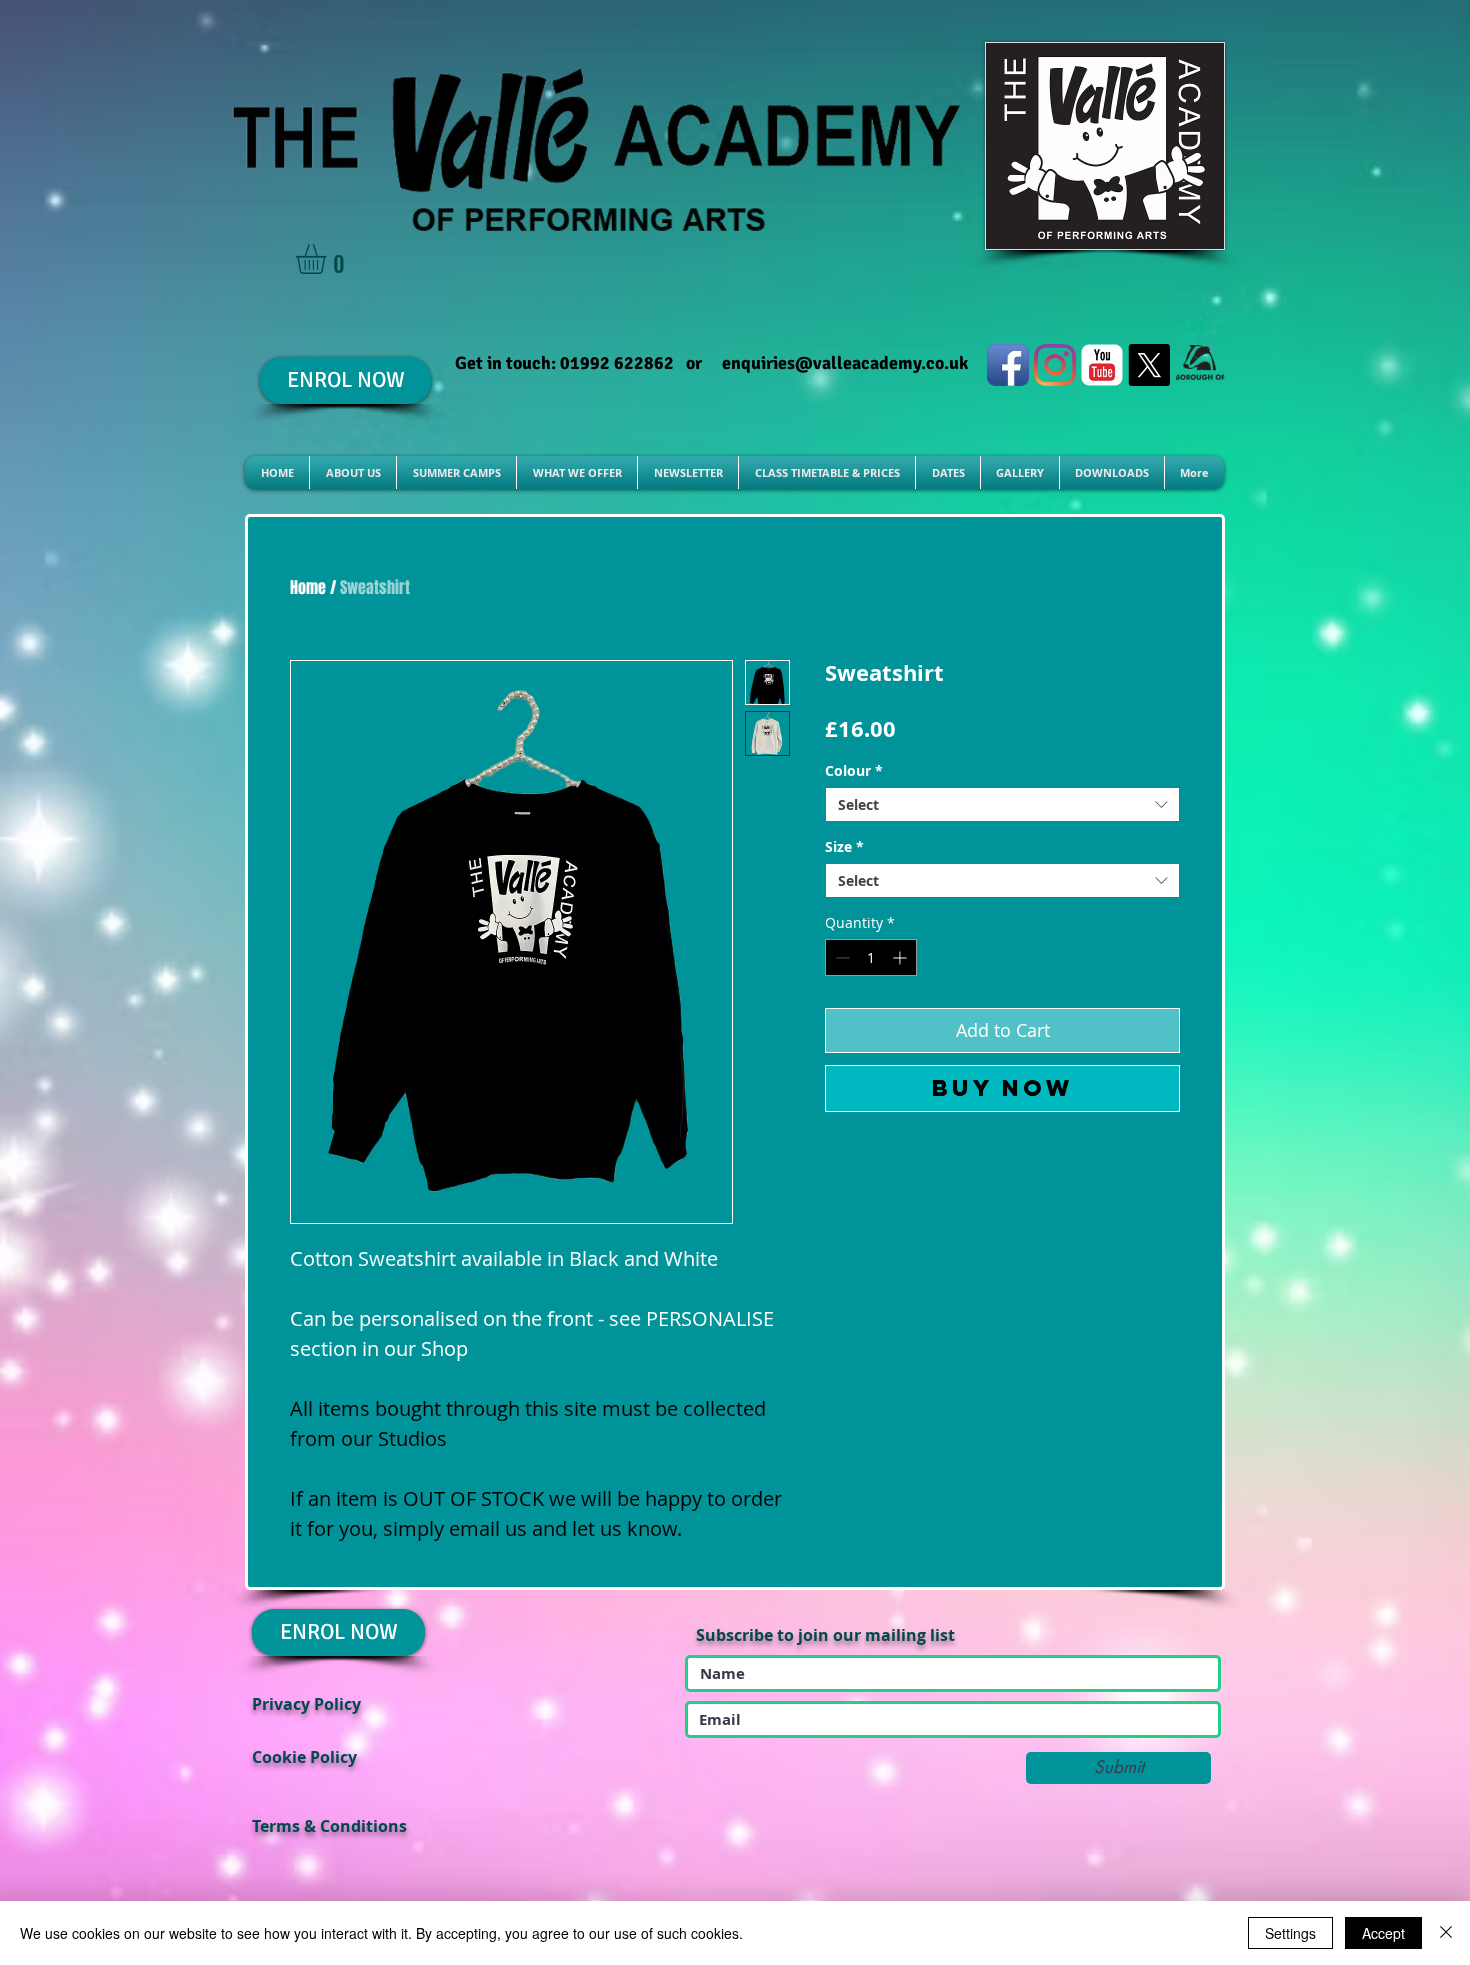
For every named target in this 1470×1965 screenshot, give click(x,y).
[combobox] (1002, 804)
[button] (328, 259)
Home (308, 587)
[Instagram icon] (1055, 365)
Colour (854, 770)
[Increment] (901, 957)
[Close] (1446, 1933)
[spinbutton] (871, 957)
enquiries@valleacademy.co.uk (845, 363)
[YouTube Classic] (1102, 365)
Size (844, 846)
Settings (1290, 1933)
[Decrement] (840, 957)
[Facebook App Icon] (1008, 365)
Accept (1383, 1933)
